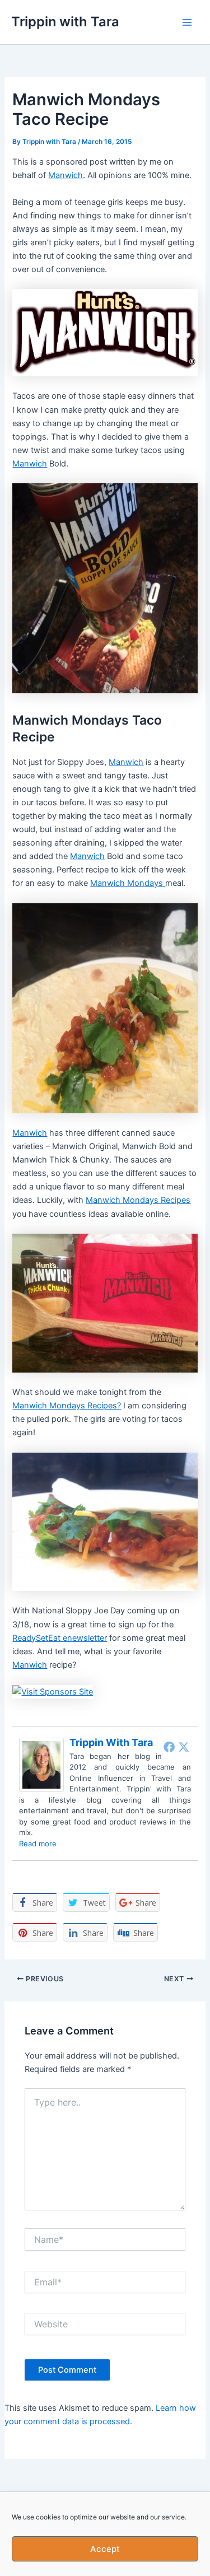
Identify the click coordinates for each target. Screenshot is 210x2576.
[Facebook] (169, 1747)
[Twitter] (184, 1747)
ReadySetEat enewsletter (60, 1638)
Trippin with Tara (65, 22)
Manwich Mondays (128, 883)
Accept (105, 2549)
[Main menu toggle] (187, 22)
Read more (38, 1844)
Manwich (66, 175)
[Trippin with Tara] (41, 1764)
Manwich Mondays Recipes (138, 1200)
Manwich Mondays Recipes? (67, 1406)
